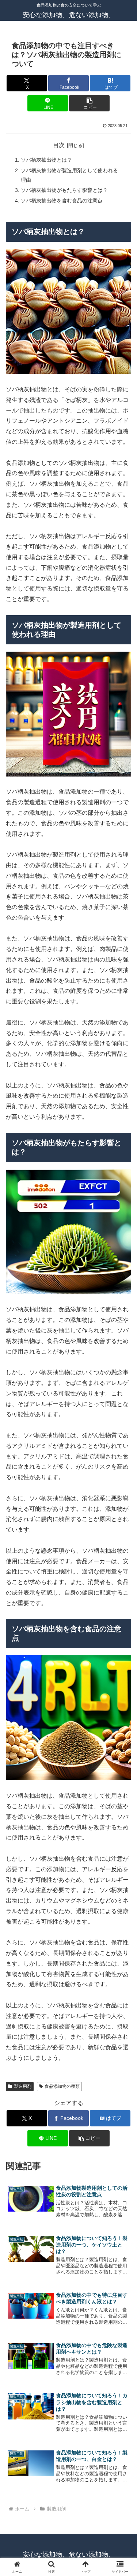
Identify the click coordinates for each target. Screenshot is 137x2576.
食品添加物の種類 (62, 2086)
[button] (89, 103)
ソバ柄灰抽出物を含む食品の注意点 (62, 201)
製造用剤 (23, 2086)
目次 (59, 145)
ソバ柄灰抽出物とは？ (46, 160)
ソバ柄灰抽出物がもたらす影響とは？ (64, 190)
